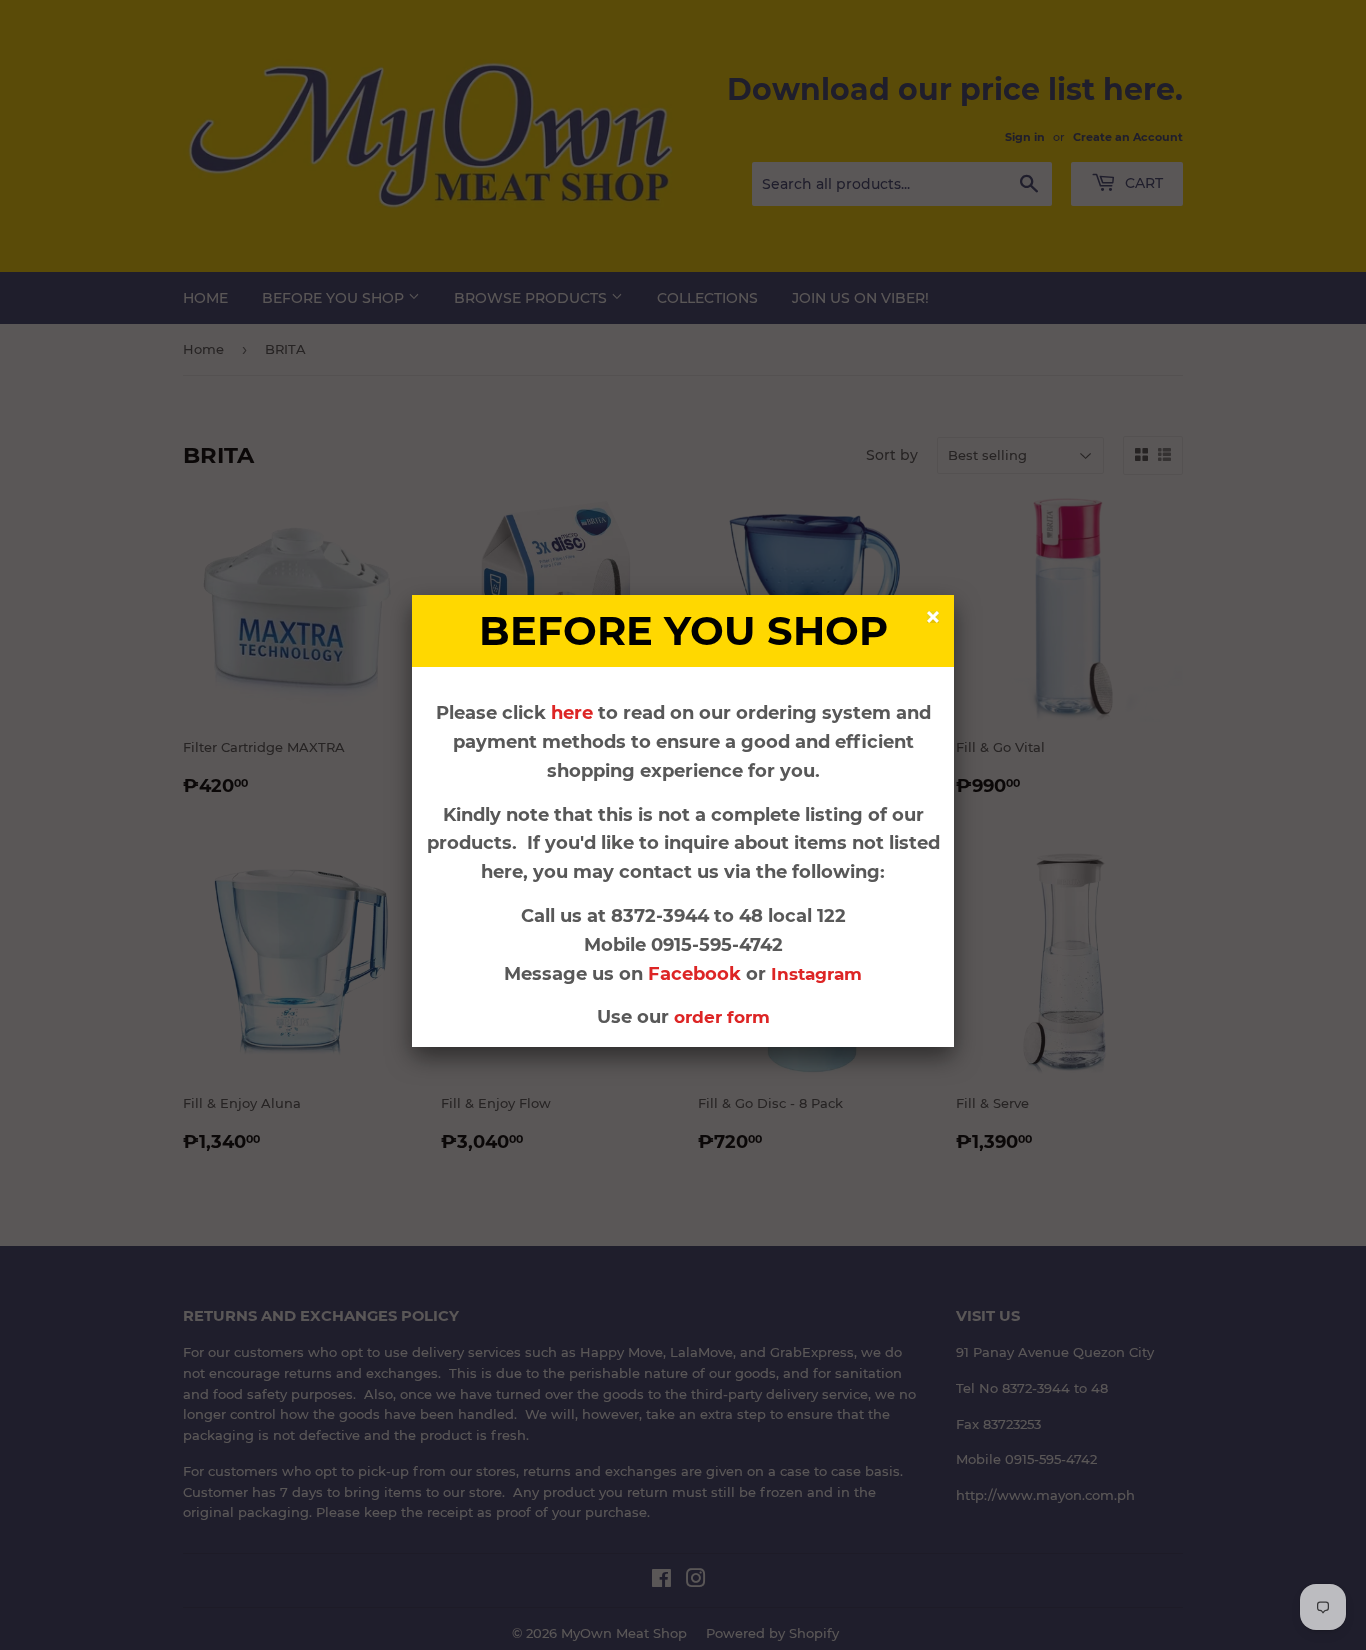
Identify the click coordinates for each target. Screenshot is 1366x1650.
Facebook (697, 974)
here (572, 713)
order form (722, 1017)
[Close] (935, 619)
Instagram (816, 974)
